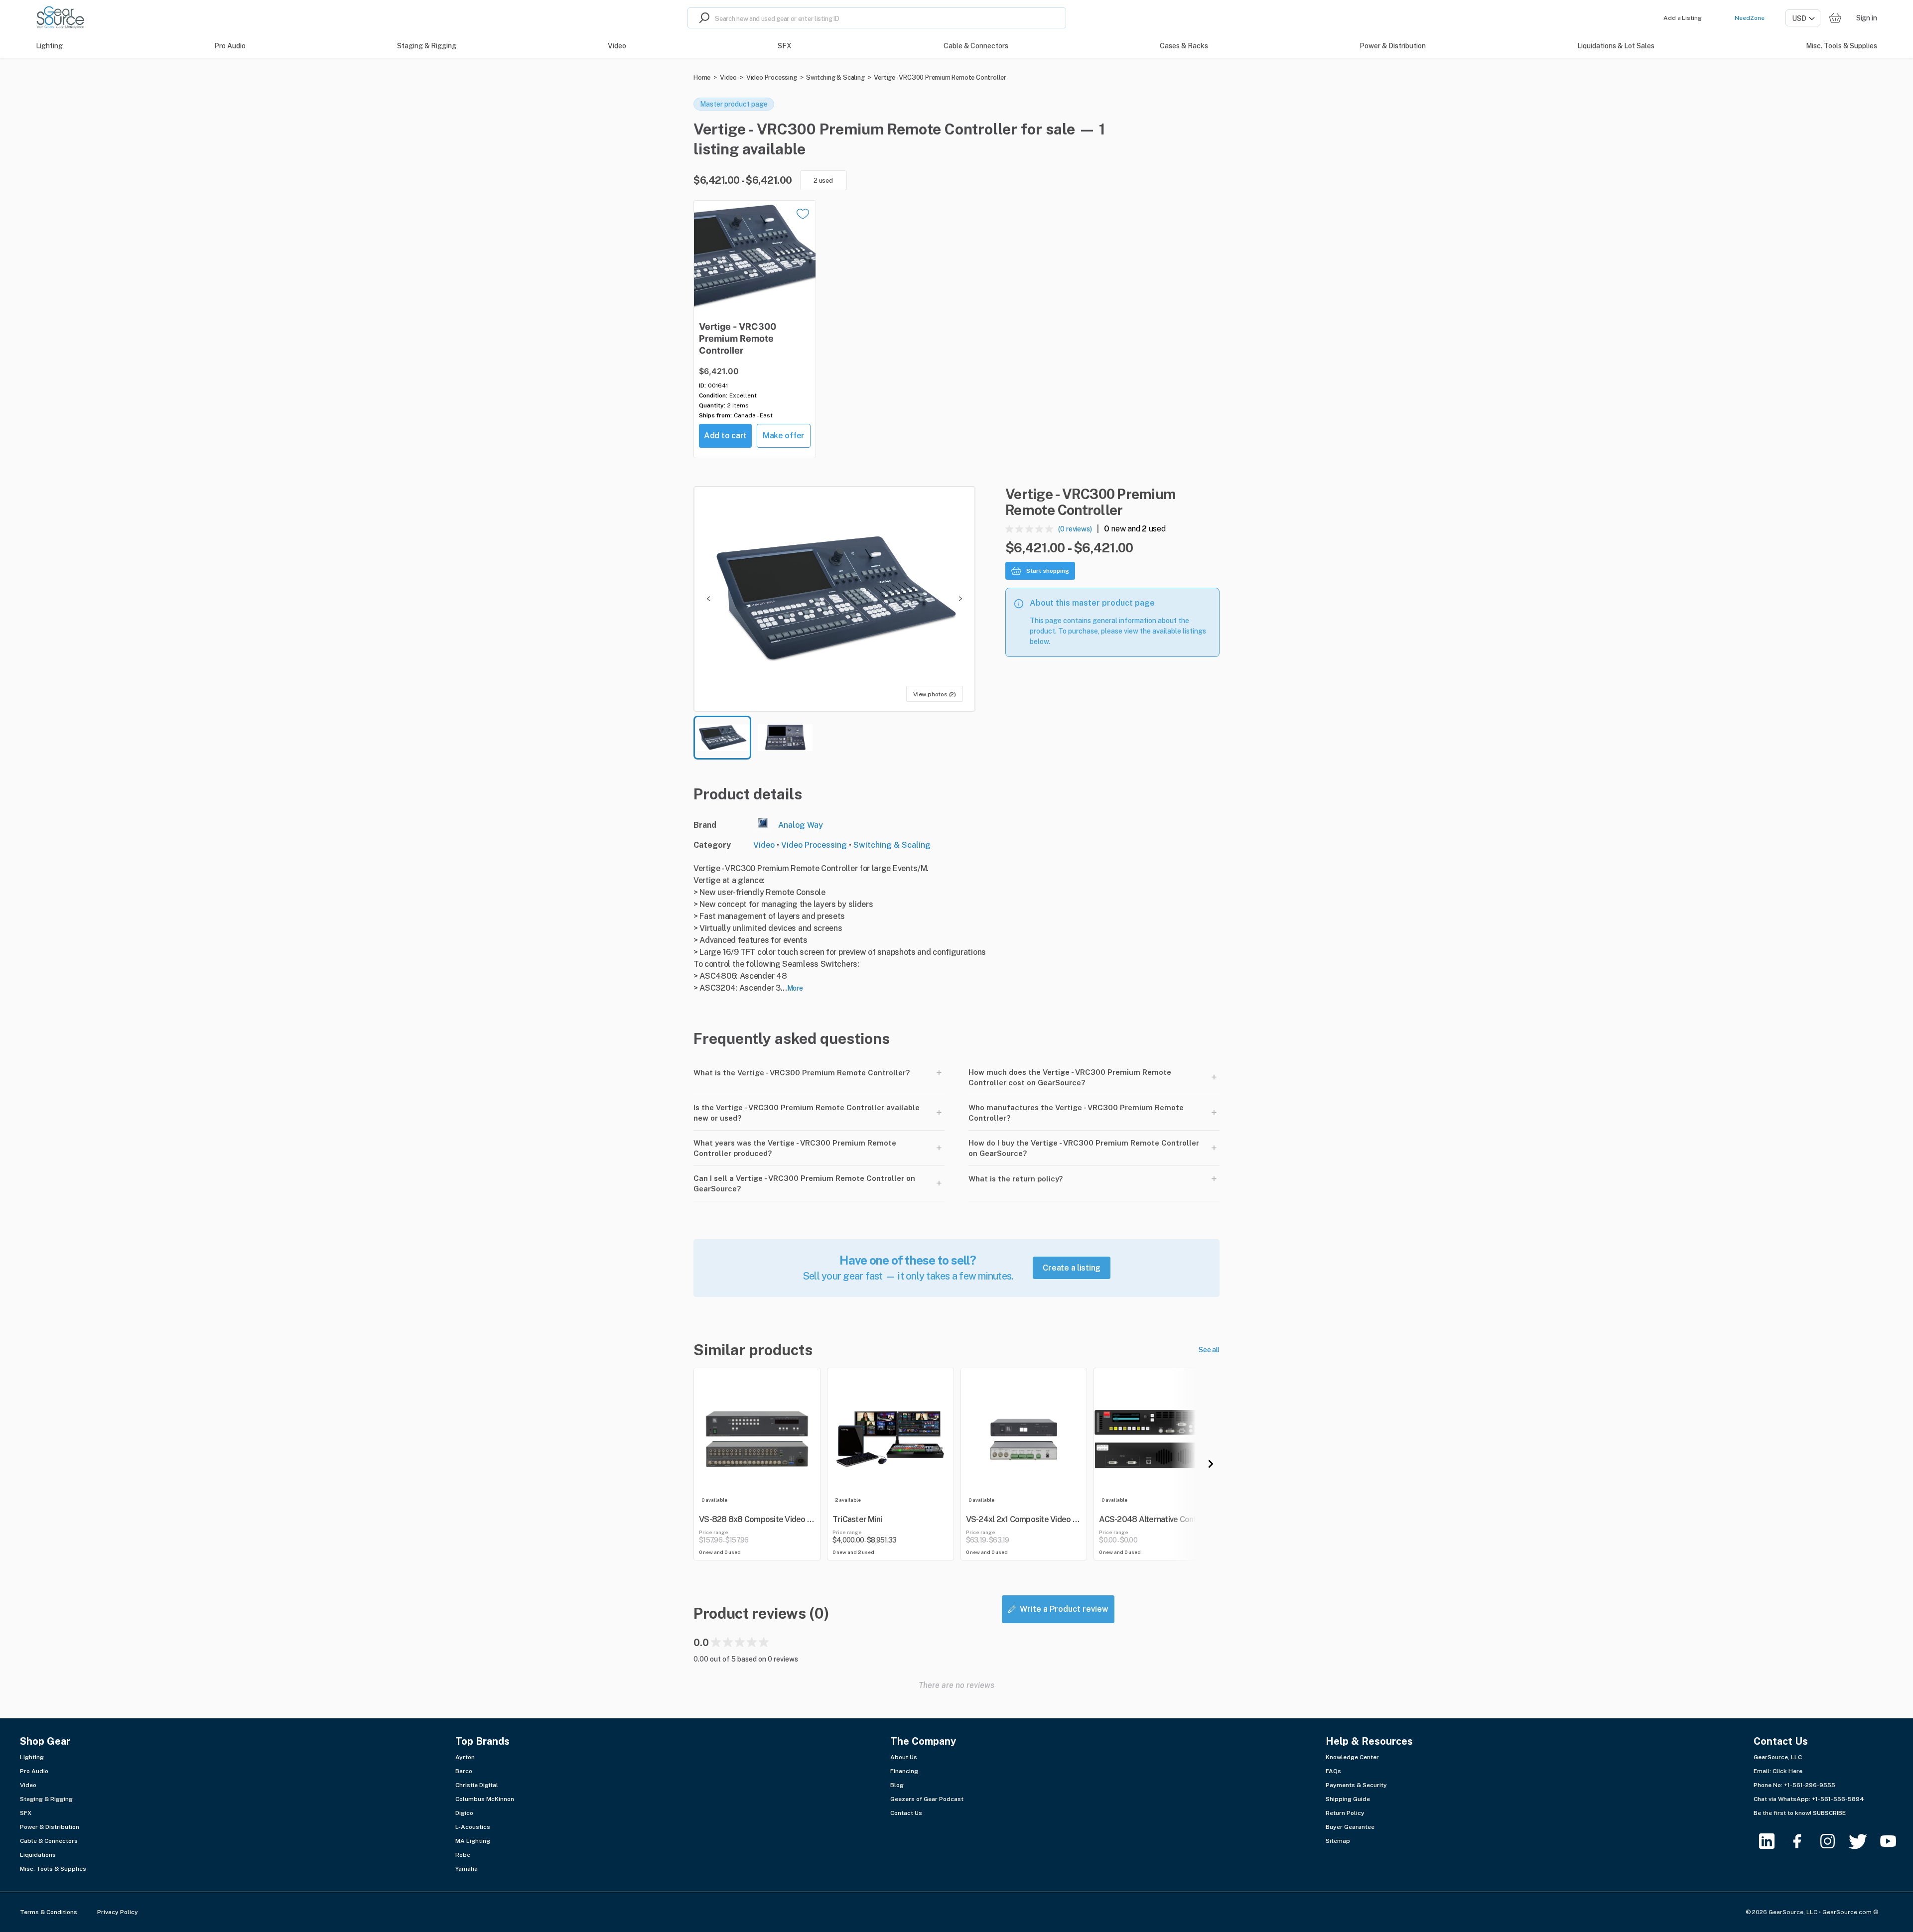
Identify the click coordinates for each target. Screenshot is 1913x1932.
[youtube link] (1894, 1841)
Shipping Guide (1348, 1799)
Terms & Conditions (49, 1912)
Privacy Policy (118, 1912)
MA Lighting (473, 1841)
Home (702, 77)
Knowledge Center (1352, 1757)
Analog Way (801, 825)
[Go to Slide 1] (722, 738)
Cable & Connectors (49, 1841)
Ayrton (465, 1757)
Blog (897, 1785)
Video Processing (772, 77)
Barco (464, 1771)
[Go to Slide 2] (785, 738)
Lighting (32, 1757)
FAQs (1333, 1771)
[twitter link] (1864, 1841)
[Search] (701, 18)
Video (728, 77)
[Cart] (1835, 18)
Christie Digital (477, 1785)
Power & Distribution (50, 1827)
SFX (26, 1813)
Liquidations (38, 1855)
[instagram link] (1834, 1841)
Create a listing (1072, 1268)
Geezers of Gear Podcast (927, 1799)
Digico (464, 1813)
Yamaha (467, 1869)
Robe (463, 1855)
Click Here (1787, 1771)
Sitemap (1338, 1841)
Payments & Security (1356, 1785)
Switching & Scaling (835, 77)
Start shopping (1048, 571)
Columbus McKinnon (485, 1799)
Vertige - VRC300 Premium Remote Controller (940, 77)
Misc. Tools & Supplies (53, 1869)
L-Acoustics (473, 1827)
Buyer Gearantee (1350, 1827)
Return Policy (1345, 1813)
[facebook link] (1803, 1841)
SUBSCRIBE (1829, 1813)
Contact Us (906, 1813)
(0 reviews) (1075, 529)
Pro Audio (34, 1771)
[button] (834, 599)
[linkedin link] (1773, 1841)
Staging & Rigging (46, 1799)
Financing (904, 1771)
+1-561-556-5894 (1838, 1799)
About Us (904, 1757)
